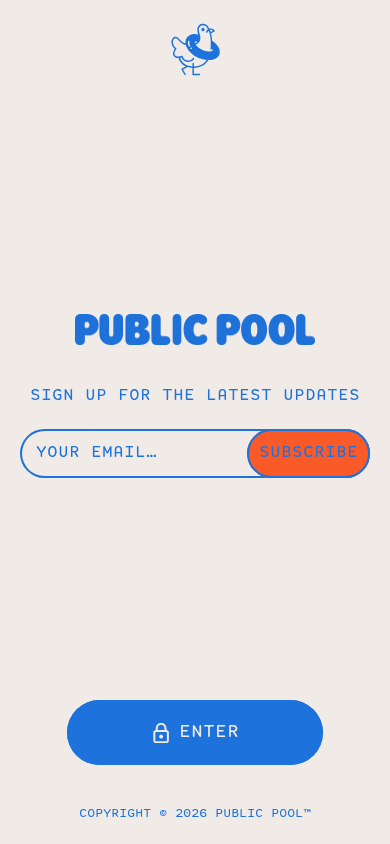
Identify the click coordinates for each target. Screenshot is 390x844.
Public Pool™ (263, 813)
